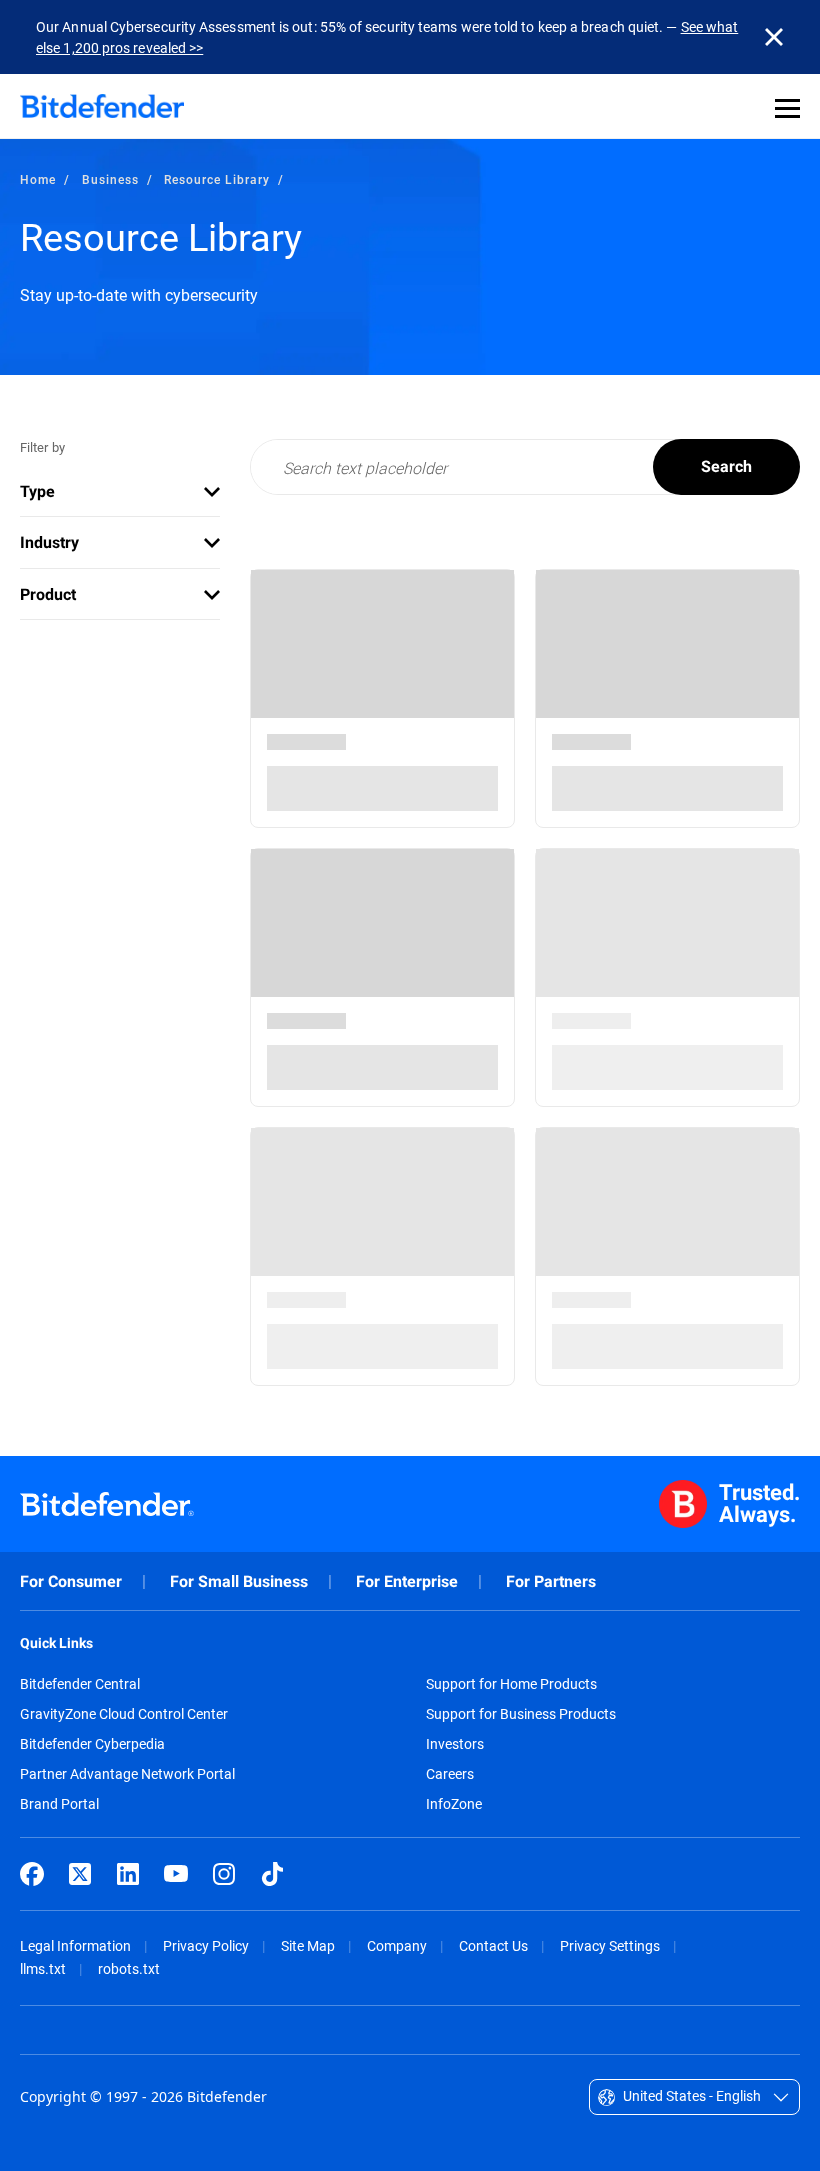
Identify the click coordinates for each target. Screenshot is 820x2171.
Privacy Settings (610, 1945)
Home (38, 179)
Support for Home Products (511, 1684)
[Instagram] (224, 1874)
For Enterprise (407, 1581)
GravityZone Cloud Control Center (124, 1714)
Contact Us (493, 1945)
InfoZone (454, 1804)
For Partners (551, 1581)
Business (110, 179)
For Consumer (71, 1581)
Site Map (308, 1945)
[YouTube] (176, 1874)
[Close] (774, 37)
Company (397, 1945)
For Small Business (239, 1581)
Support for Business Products (521, 1714)
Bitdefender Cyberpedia (92, 1744)
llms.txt (43, 1968)
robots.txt (129, 1968)
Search (726, 466)
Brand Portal (59, 1804)
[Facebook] (32, 1874)
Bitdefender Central (80, 1684)
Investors (455, 1744)
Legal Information (75, 1945)
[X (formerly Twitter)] (80, 1874)
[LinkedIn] (128, 1874)
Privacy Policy (206, 1945)
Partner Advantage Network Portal (127, 1774)
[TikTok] (272, 1874)
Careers (450, 1774)
